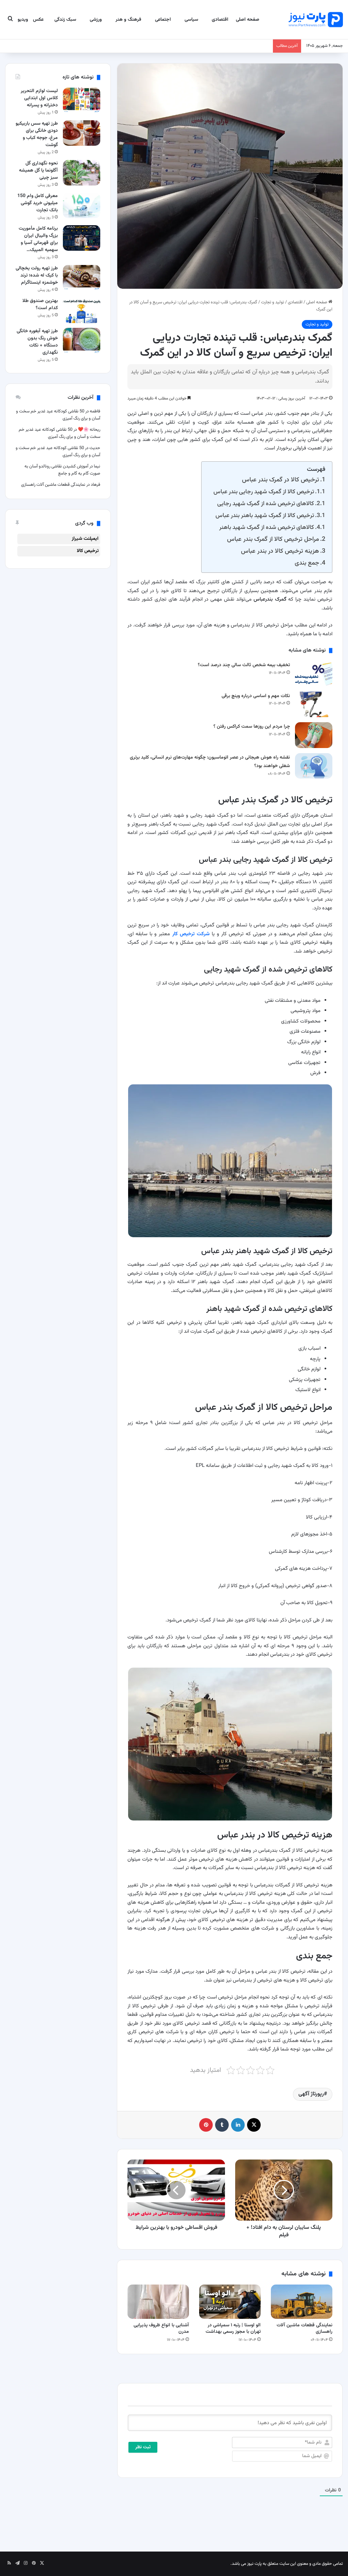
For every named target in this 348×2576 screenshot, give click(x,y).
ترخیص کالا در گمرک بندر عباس (281, 480)
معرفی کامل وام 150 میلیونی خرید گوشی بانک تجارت (38, 203)
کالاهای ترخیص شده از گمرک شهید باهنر (267, 527)
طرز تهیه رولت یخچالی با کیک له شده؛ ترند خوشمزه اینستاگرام (37, 276)
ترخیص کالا (88, 551)
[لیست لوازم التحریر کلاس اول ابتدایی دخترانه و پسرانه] (82, 100)
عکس (38, 20)
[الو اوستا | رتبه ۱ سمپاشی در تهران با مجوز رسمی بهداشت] (230, 2302)
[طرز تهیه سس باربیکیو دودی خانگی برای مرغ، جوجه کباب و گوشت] (82, 133)
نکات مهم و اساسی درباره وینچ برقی (256, 696)
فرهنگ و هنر (128, 20)
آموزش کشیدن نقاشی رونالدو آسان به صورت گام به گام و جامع (62, 470)
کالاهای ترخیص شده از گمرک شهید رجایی (266, 504)
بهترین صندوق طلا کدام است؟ (40, 305)
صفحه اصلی (248, 20)
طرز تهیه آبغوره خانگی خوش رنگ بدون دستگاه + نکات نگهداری (37, 342)
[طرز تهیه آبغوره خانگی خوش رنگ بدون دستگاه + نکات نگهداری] (82, 341)
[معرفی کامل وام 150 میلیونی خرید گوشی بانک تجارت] (82, 205)
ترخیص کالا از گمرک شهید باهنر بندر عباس (265, 516)
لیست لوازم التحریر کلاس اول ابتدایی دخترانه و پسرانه (39, 98)
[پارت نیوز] (316, 20)
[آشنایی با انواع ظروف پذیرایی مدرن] (158, 2302)
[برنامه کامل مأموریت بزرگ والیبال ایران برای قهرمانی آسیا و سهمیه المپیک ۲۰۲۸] (82, 238)
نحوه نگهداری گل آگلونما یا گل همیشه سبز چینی (38, 171)
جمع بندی (307, 563)
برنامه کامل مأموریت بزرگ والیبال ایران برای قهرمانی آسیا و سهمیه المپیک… (38, 239)
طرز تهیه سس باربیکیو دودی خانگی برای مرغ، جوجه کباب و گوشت (37, 134)
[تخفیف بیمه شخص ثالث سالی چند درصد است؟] (314, 673)
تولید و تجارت (273, 302)
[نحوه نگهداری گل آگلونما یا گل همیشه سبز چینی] (82, 173)
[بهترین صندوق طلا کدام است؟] (82, 310)
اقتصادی (220, 20)
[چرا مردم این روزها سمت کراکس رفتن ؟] (314, 735)
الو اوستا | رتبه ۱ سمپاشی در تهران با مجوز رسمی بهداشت (233, 2329)
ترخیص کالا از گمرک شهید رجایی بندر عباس (264, 492)
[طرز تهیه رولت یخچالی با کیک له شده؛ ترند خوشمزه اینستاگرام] (82, 278)
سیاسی (191, 20)
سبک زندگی (65, 20)
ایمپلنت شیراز (85, 539)
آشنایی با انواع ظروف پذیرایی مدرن (161, 2329)
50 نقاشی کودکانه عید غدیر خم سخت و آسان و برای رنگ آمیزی (59, 433)
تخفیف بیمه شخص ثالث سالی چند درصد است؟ (244, 665)
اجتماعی (163, 20)
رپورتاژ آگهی (311, 2094)
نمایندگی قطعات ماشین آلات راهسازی (304, 2329)
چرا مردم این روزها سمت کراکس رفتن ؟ (252, 727)
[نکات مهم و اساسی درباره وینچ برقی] (314, 704)
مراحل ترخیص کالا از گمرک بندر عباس (273, 539)
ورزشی (96, 20)
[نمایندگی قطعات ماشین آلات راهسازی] (302, 2302)
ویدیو (23, 20)
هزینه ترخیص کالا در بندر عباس (280, 551)
